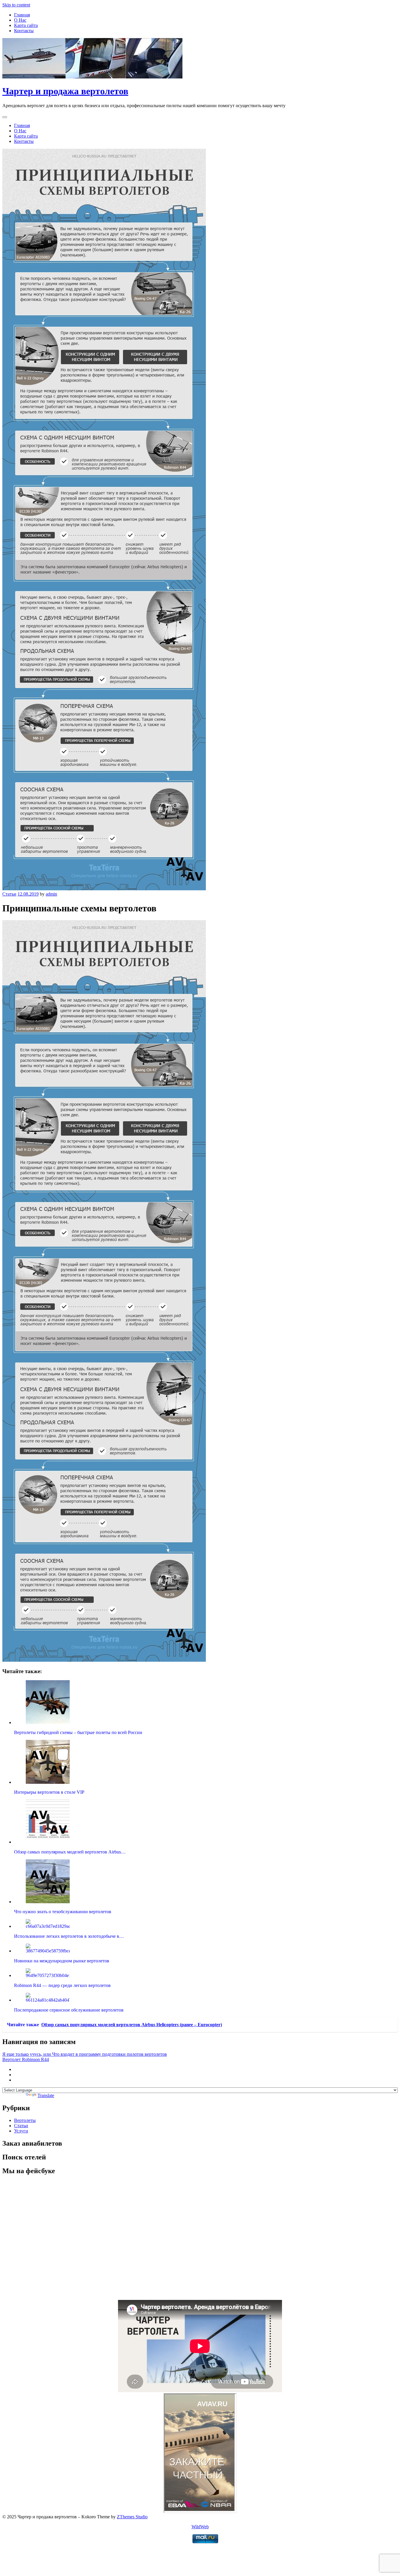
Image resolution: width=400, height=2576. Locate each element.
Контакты (24, 31)
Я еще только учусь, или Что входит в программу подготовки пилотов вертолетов (85, 2054)
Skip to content (16, 5)
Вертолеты (25, 2120)
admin (51, 894)
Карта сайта (26, 25)
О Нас (20, 20)
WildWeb (200, 2527)
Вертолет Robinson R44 (26, 2059)
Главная (22, 15)
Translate (46, 2095)
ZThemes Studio (132, 2517)
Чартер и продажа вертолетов (65, 91)
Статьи (9, 894)
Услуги (21, 2131)
